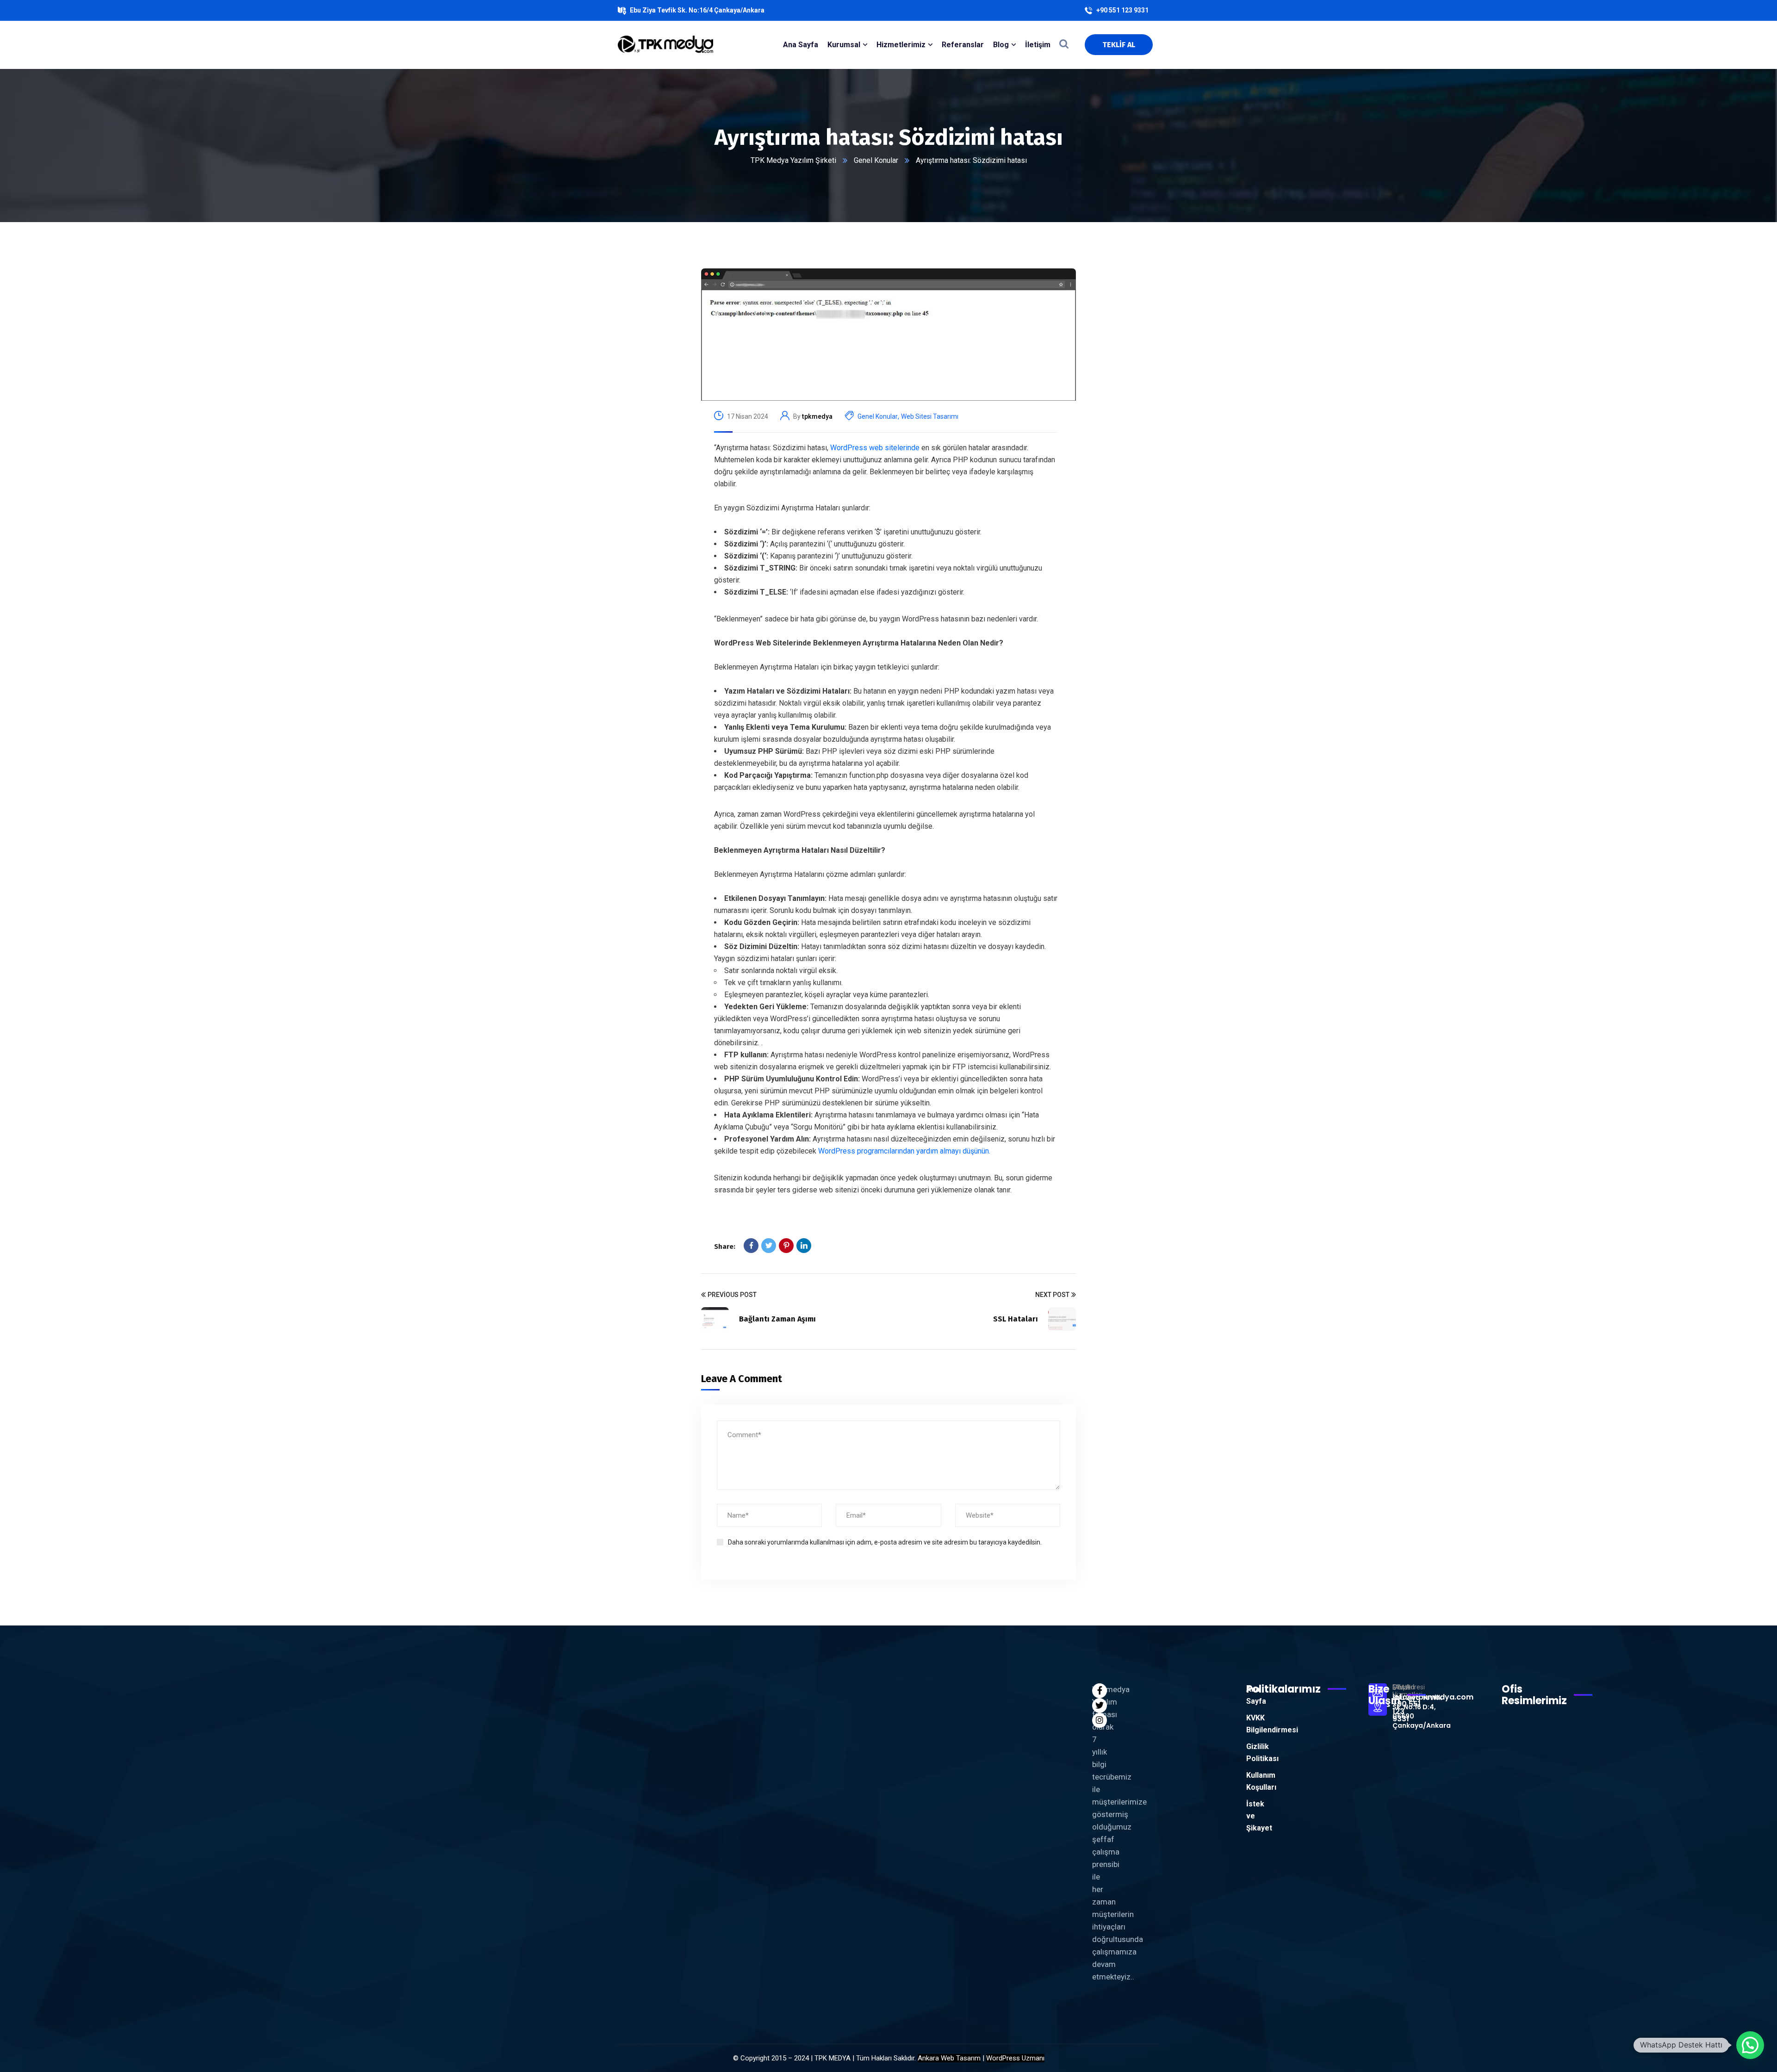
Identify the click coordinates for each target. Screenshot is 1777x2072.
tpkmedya (817, 416)
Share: (725, 1247)
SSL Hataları (1016, 1319)
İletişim (1038, 45)
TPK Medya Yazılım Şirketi (793, 160)
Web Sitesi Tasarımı (930, 416)
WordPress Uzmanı (1015, 2058)
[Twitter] (769, 1246)
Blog (1001, 45)
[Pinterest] (786, 1246)
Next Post (1052, 1295)
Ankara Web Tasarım (949, 2058)
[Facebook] (751, 1246)
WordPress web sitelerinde (875, 448)
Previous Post (732, 1295)
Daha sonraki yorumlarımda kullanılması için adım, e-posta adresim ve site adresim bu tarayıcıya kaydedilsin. (885, 1542)
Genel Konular (876, 160)
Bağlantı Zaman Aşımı (777, 1319)
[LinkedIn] (804, 1246)
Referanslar (963, 45)
